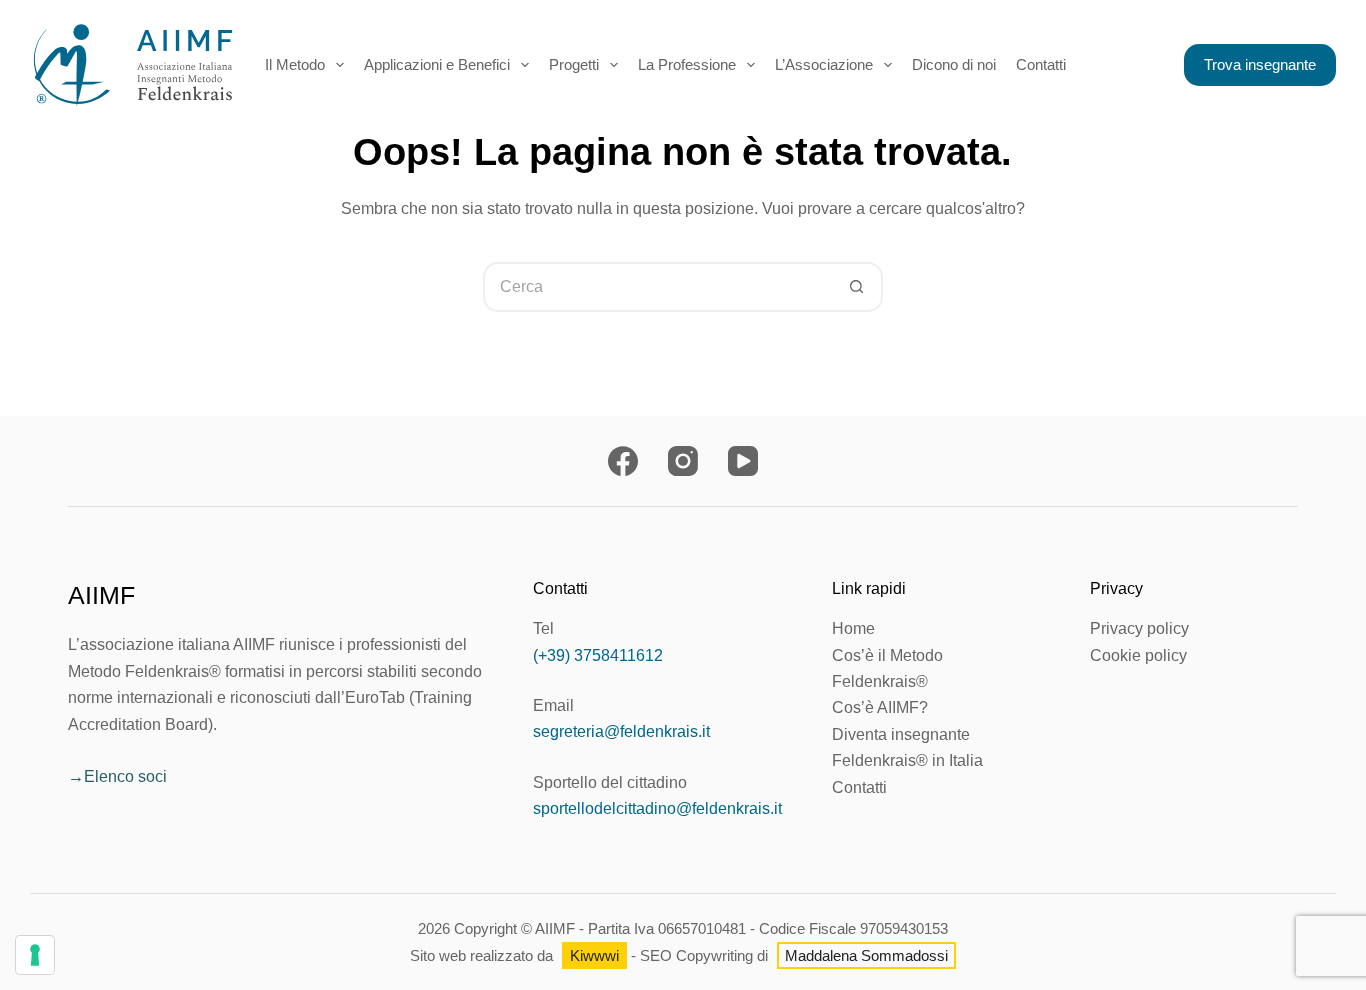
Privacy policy (1139, 628)
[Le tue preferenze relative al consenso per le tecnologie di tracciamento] (35, 955)
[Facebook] (623, 461)
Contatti (859, 787)
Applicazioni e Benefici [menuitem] (437, 64)
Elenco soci (125, 776)
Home (853, 628)
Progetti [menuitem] (574, 64)
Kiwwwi (594, 955)
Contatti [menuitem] (1041, 64)
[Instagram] (683, 461)
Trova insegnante (1260, 64)
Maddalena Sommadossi (866, 955)
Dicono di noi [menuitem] (954, 64)
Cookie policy (1138, 655)
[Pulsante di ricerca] (858, 287)
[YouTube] (743, 461)
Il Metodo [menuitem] (295, 64)
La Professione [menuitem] (687, 64)
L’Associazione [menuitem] (824, 64)
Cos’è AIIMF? (880, 707)
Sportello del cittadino (610, 782)
